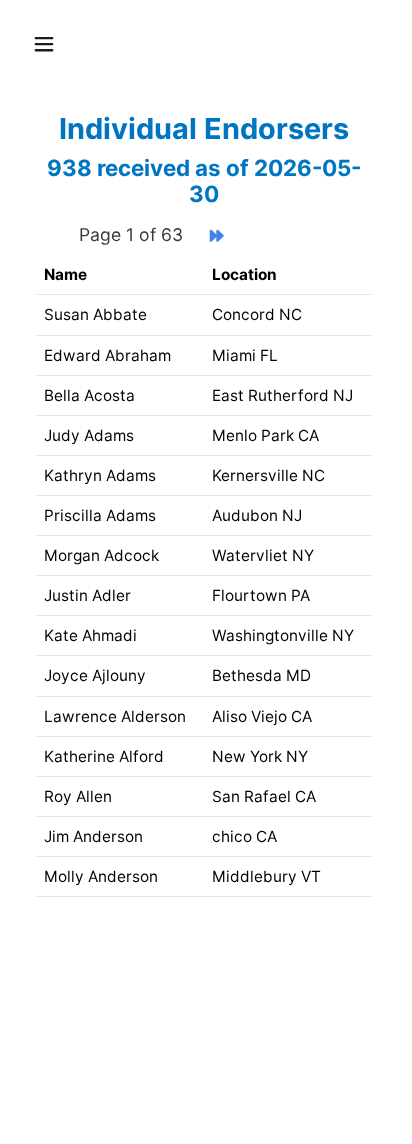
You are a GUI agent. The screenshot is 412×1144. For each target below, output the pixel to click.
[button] (51, 44)
